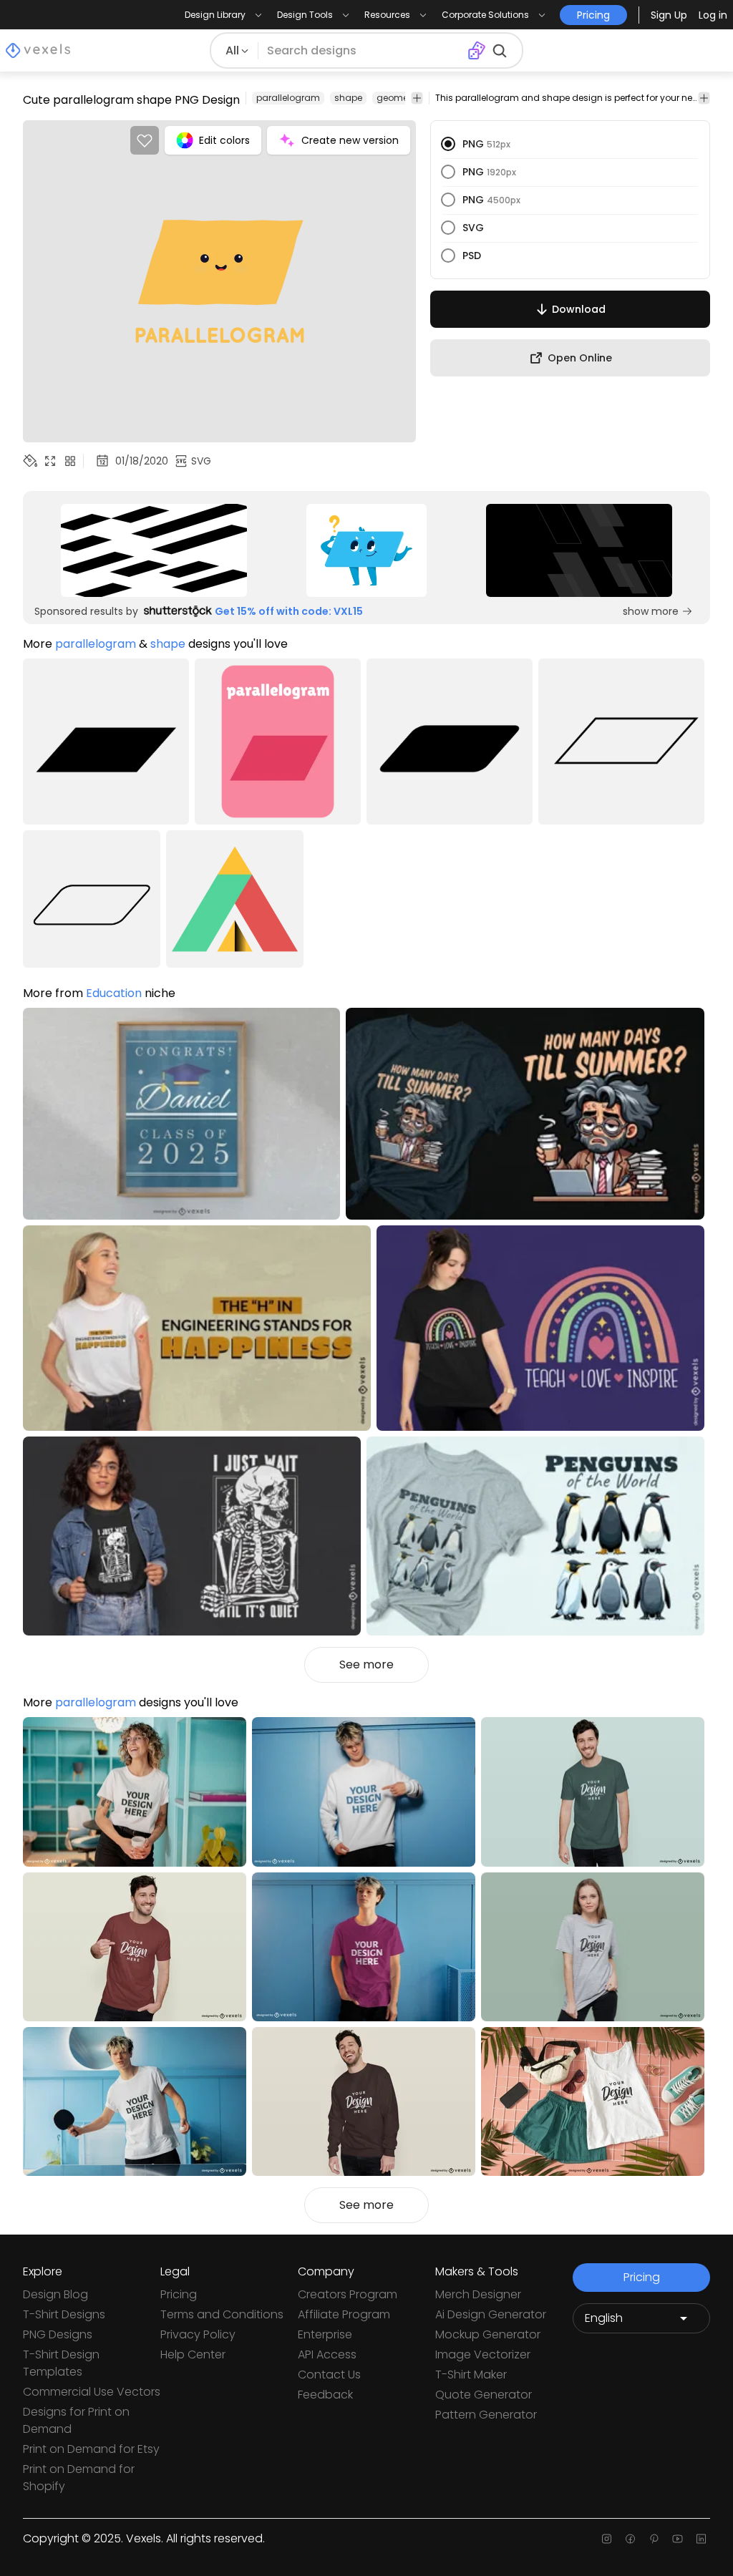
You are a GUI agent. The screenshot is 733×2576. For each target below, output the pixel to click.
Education (114, 993)
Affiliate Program (344, 2314)
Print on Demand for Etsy (91, 2449)
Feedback (325, 2395)
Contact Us (329, 2375)
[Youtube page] (678, 2539)
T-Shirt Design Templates (61, 2363)
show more (651, 611)
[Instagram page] (607, 2539)
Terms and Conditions (222, 2314)
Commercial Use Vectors (92, 2392)
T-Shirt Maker (471, 2375)
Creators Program (348, 2294)
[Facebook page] (630, 2539)
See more (366, 1664)
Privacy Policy (198, 2334)
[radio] (448, 144)
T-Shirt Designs (64, 2314)
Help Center (193, 2354)
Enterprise (325, 2334)
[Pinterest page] (654, 2539)
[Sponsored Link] (154, 550)
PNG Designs (58, 2334)
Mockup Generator (488, 2334)
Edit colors (224, 140)
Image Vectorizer (483, 2354)
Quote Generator (484, 2395)
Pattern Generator (486, 2415)
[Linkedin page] (701, 2539)
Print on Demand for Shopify (79, 2478)
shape (348, 98)
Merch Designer (478, 2294)
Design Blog (55, 2294)
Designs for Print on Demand (76, 2420)
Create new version (350, 140)
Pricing (179, 2294)
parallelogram (288, 98)
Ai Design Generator (491, 2314)
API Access (327, 2354)
